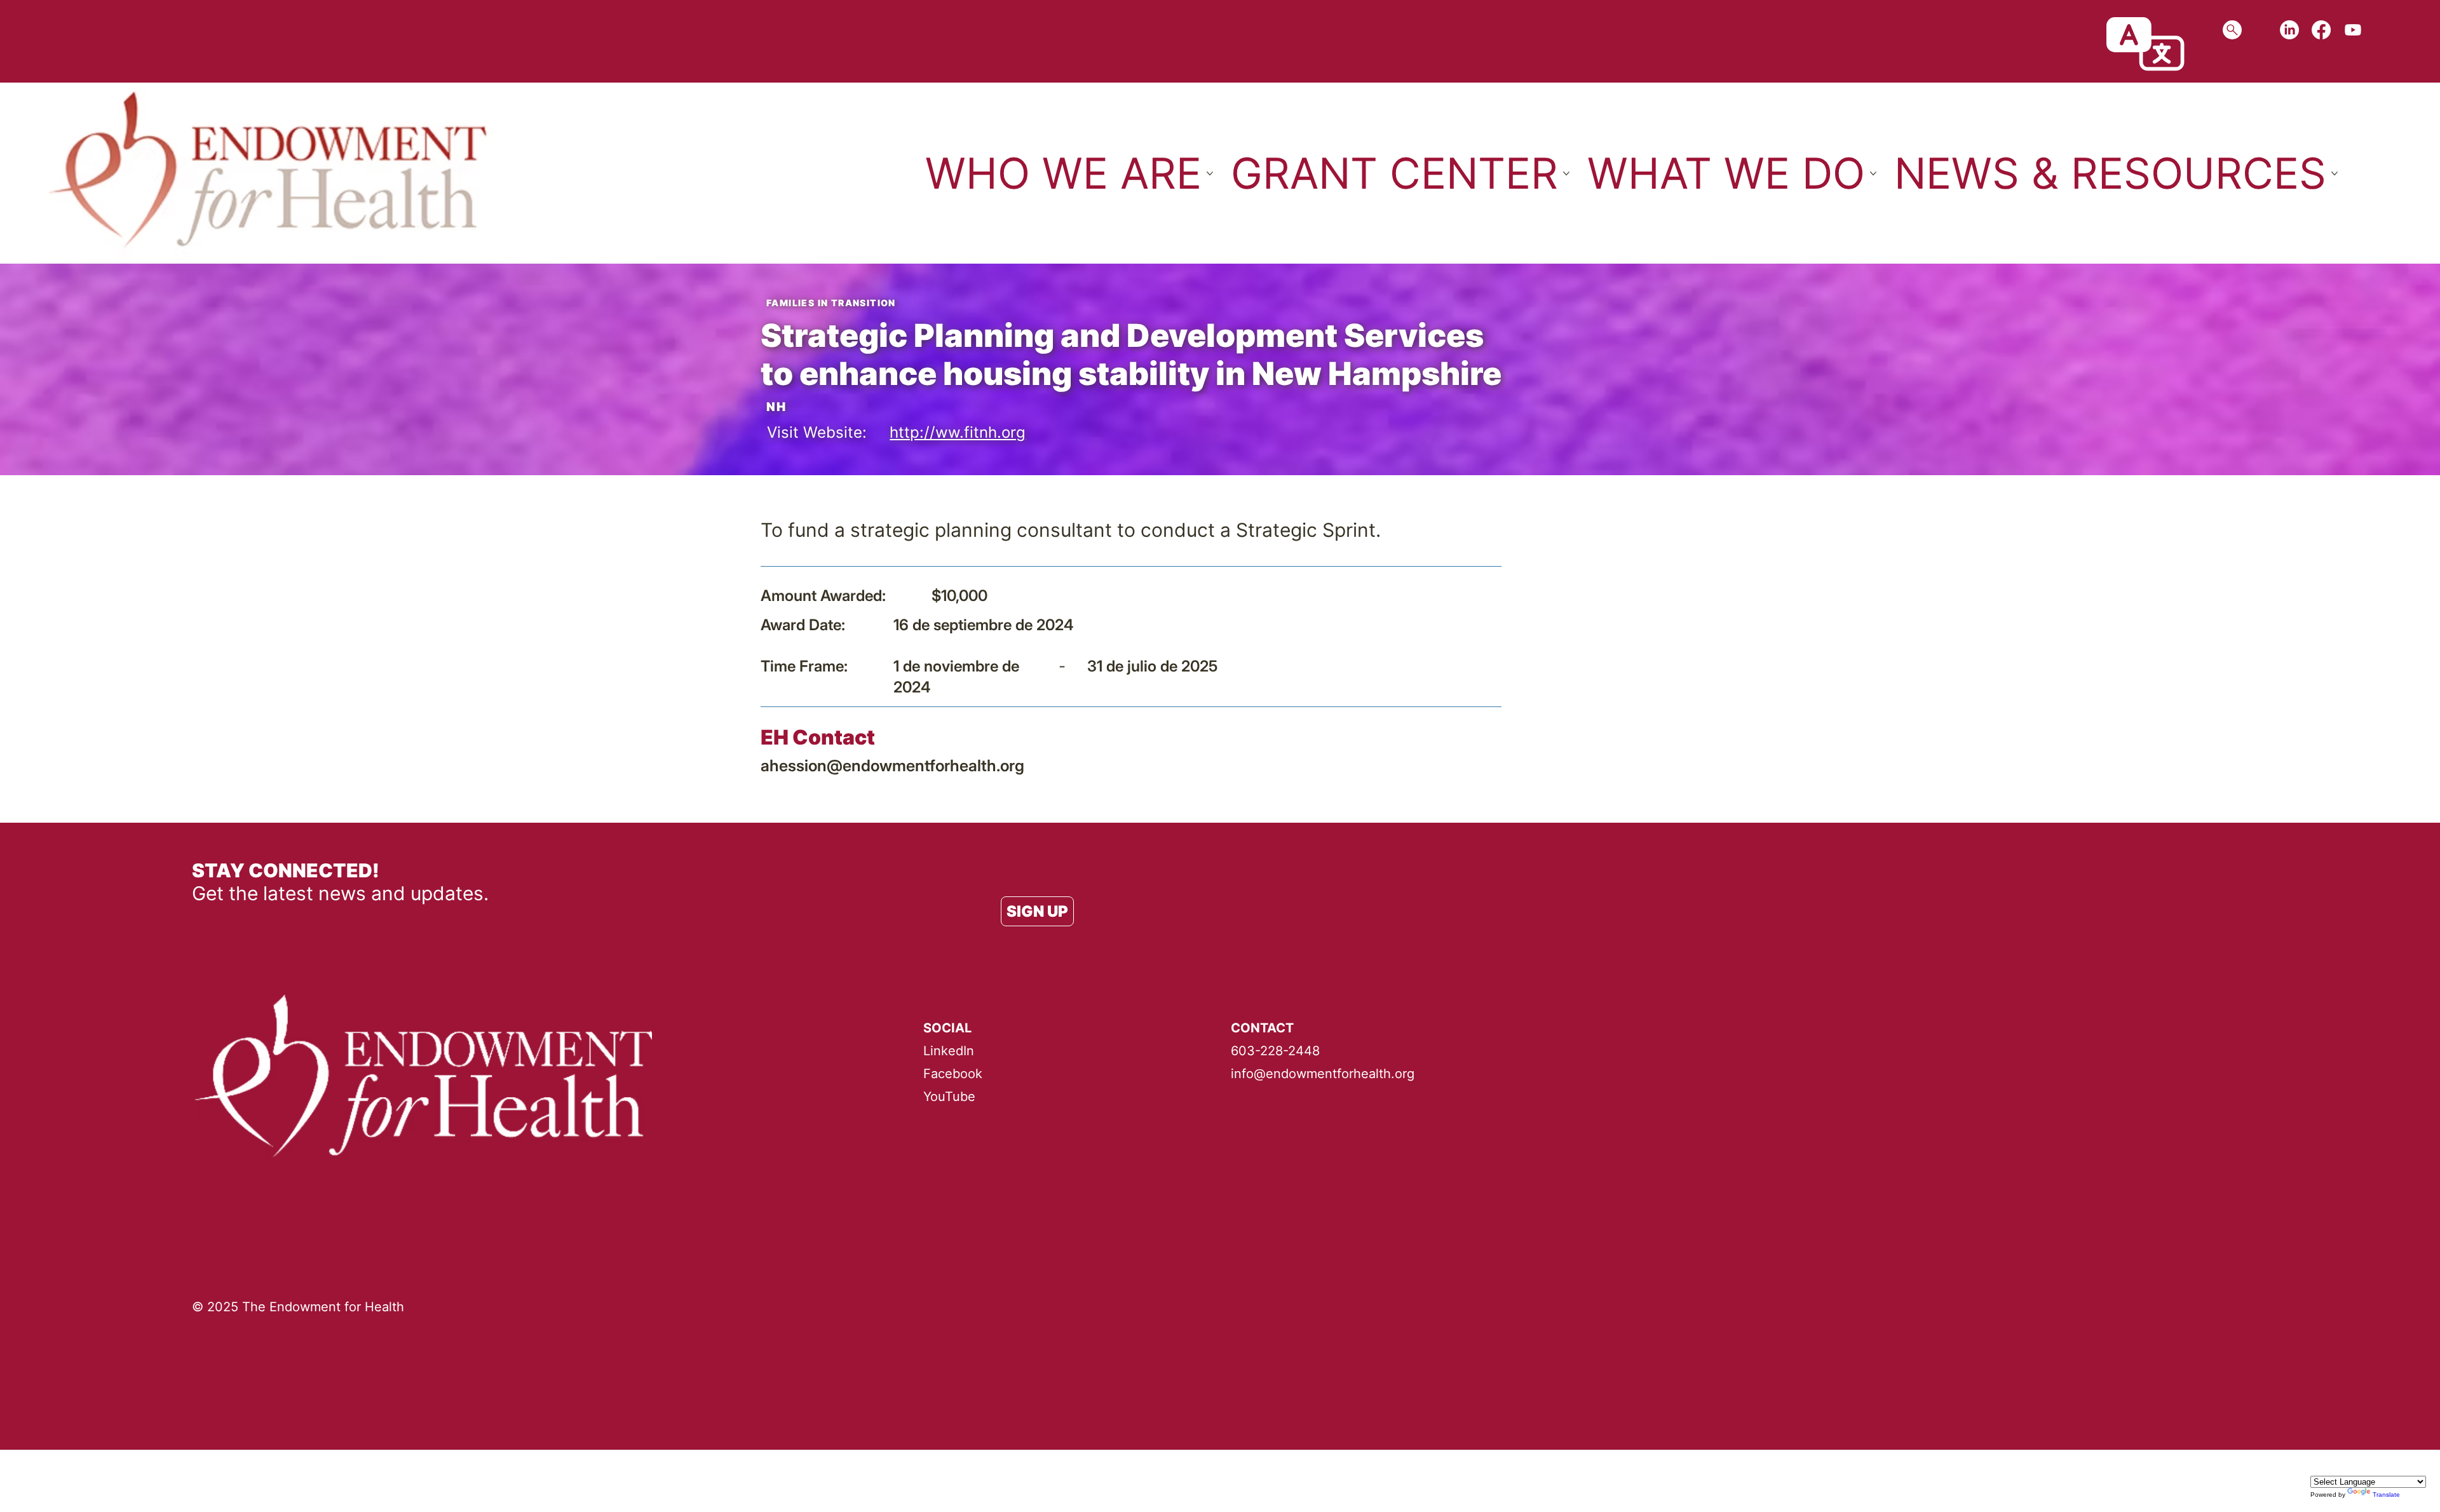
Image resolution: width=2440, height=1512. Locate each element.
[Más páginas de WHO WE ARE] (1210, 173)
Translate (2386, 1495)
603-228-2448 (1275, 1051)
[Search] (2232, 30)
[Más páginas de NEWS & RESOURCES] (2335, 173)
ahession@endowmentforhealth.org (892, 766)
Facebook (953, 1074)
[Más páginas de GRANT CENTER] (1566, 173)
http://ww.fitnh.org (958, 432)
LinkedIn (949, 1051)
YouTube (949, 1097)
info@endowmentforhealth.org (1323, 1074)
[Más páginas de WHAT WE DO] (1873, 173)
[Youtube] (2353, 30)
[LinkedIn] (2289, 30)
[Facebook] (2321, 30)
